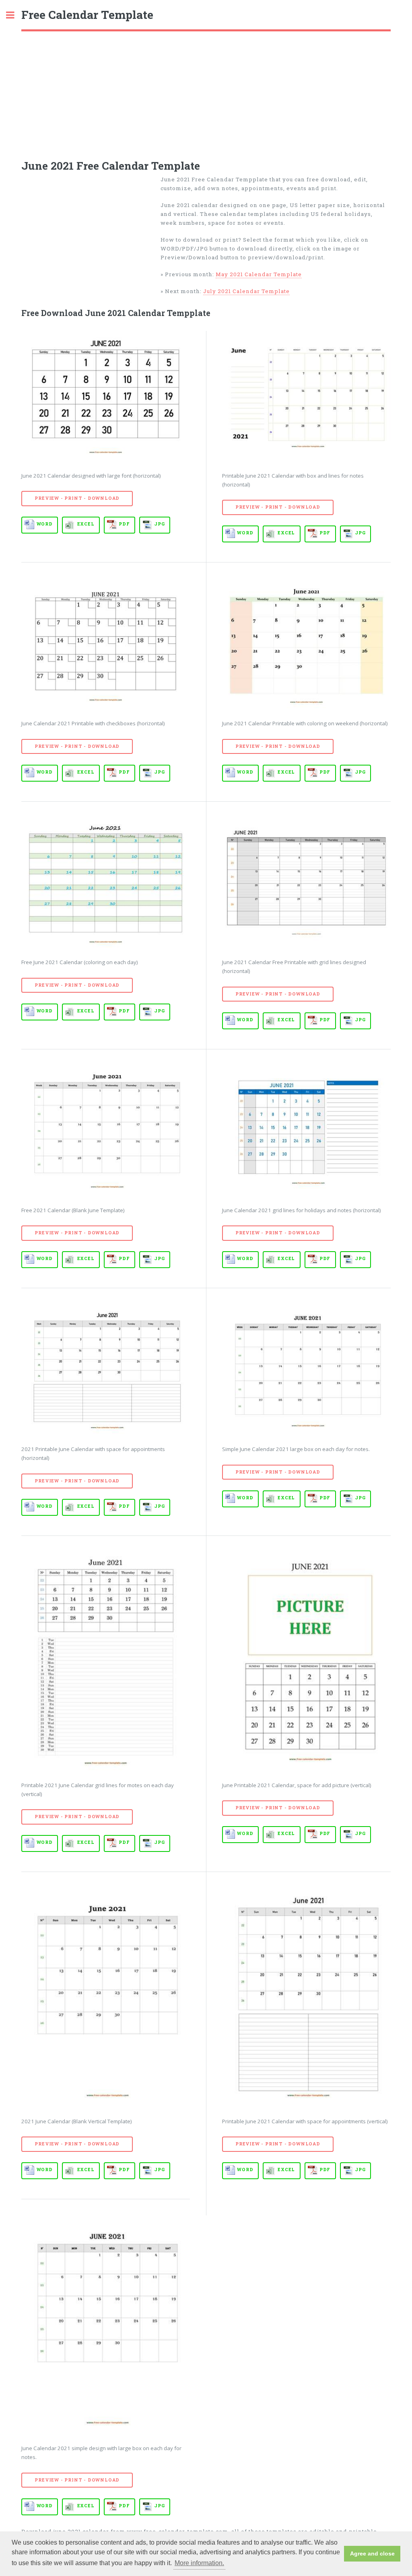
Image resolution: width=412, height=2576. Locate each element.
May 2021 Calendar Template (259, 274)
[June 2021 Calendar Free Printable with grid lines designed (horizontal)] (306, 883)
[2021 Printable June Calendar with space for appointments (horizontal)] (106, 1369)
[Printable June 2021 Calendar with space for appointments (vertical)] (306, 1997)
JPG (159, 524)
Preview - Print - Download (77, 498)
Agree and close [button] (372, 2553)
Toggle (14, 15)
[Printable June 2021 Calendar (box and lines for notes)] (306, 396)
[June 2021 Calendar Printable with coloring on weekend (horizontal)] (306, 643)
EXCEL (86, 524)
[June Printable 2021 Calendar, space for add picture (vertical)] (306, 1661)
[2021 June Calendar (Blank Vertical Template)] (106, 1997)
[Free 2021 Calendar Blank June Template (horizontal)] (106, 1130)
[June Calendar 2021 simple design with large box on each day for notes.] (106, 2325)
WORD (45, 524)
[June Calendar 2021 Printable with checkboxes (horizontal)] (106, 643)
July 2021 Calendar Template (246, 291)
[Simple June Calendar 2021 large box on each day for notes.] (306, 1369)
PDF (124, 524)
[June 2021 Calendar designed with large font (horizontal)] (106, 396)
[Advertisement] (206, 92)
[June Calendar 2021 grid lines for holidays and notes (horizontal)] (306, 1130)
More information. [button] (199, 2563)
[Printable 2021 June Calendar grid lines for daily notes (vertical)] (106, 1661)
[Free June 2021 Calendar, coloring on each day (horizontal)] (106, 883)
